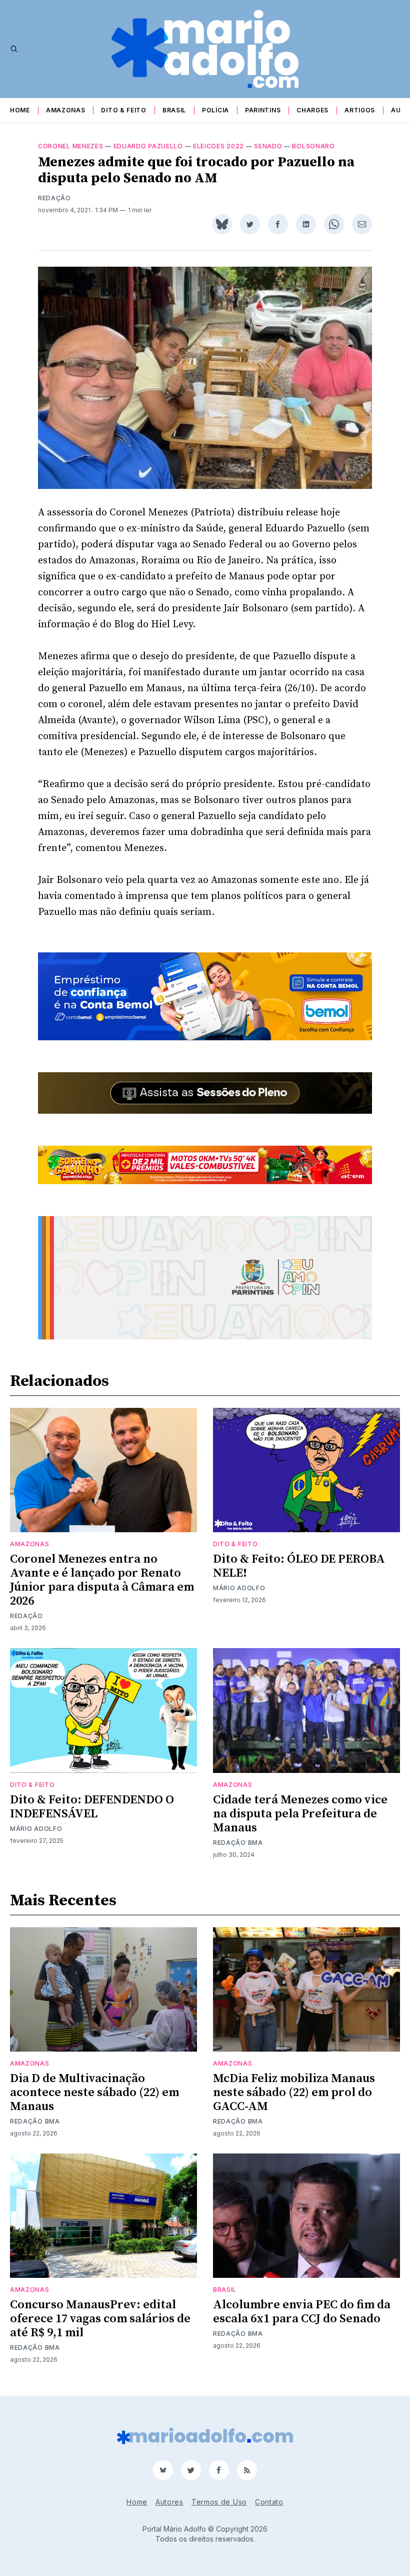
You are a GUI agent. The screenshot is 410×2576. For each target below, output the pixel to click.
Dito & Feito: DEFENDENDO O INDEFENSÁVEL (92, 1807)
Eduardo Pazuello (148, 146)
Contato (269, 2502)
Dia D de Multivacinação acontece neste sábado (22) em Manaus (94, 2093)
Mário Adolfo (239, 1588)
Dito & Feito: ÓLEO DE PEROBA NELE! (299, 1566)
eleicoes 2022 (218, 146)
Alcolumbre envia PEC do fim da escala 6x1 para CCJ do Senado (302, 2312)
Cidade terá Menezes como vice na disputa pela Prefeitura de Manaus (300, 1814)
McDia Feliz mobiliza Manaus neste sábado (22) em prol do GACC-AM (294, 2093)
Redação (54, 198)
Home (20, 110)
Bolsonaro (313, 146)
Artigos (360, 110)
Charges (312, 110)
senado (268, 146)
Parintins (263, 110)
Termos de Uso (219, 2502)
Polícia (215, 110)
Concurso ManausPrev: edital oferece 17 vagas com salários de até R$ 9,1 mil (100, 2319)
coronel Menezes (71, 146)
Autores (169, 2502)
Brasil (174, 110)
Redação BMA (238, 1843)
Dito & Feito (123, 110)
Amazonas (66, 110)
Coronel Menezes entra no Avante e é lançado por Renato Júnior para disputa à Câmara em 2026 (102, 1580)
